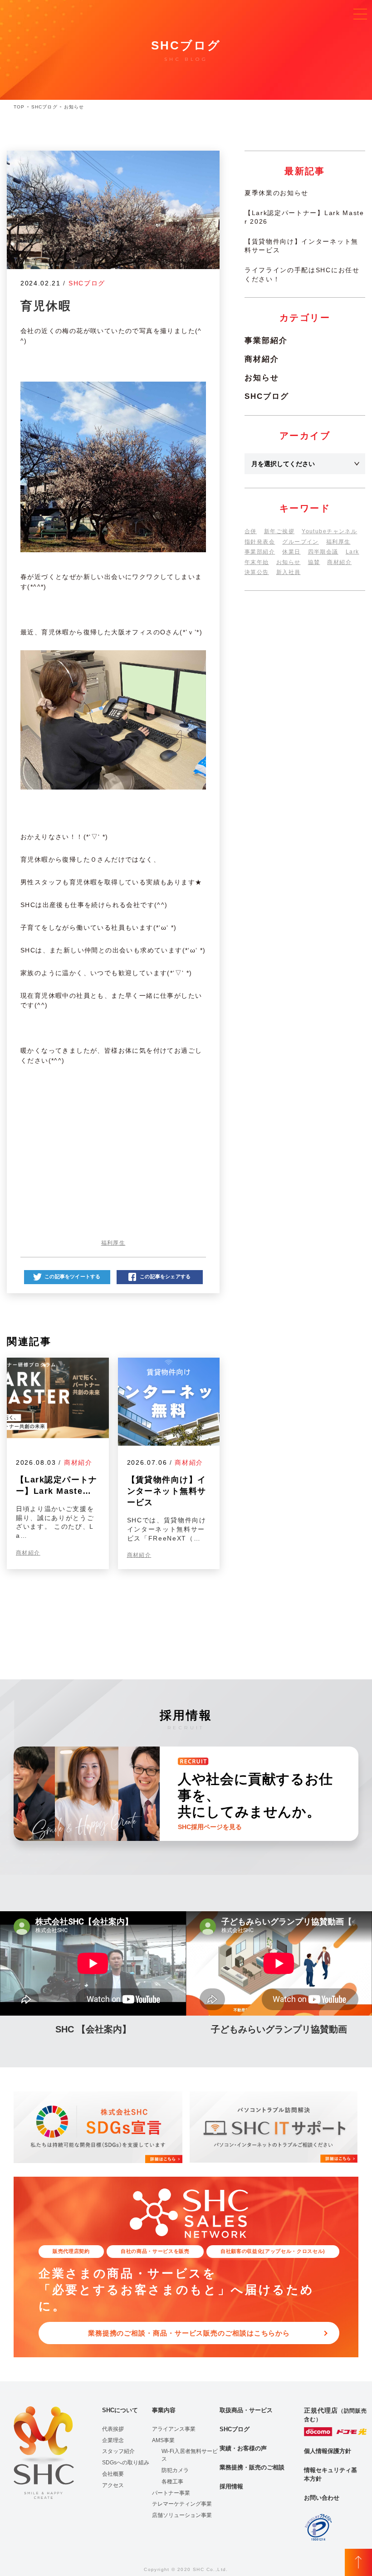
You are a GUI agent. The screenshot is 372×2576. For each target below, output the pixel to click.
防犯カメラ (175, 2470)
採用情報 (231, 2486)
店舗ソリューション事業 (182, 2515)
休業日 (291, 552)
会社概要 (113, 2474)
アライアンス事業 (174, 2429)
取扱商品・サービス (246, 2410)
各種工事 (172, 2482)
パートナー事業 (171, 2493)
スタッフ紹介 (118, 2451)
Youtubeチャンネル (329, 531)
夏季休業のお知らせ (277, 193)
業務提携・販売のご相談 (252, 2467)
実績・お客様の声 (243, 2448)
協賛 (314, 562)
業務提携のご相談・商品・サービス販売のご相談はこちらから (189, 2333)
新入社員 (289, 572)
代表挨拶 (113, 2429)
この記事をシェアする (165, 1276)
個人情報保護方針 (328, 2451)
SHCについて (120, 2410)
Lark (352, 552)
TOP (19, 107)
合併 (251, 531)
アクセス (113, 2485)
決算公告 (257, 572)
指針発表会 (260, 542)
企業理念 (113, 2440)
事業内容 (164, 2410)
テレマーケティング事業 (182, 2504)
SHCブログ (44, 107)
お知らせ (262, 378)
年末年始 (257, 562)
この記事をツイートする (72, 1276)
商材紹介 (78, 1462)
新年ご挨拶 (279, 531)
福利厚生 (113, 1243)
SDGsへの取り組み (126, 2463)
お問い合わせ (322, 2498)
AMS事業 (163, 2440)
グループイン (301, 542)
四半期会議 (323, 552)
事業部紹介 (266, 341)
